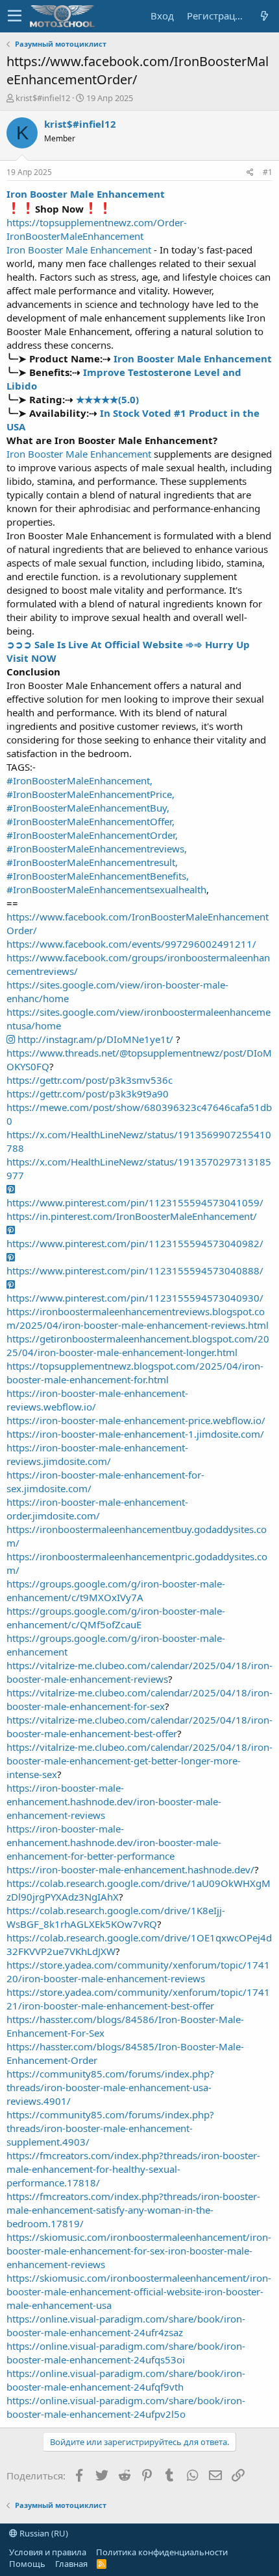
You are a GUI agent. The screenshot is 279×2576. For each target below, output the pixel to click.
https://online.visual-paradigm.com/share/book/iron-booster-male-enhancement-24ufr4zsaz (126, 2325)
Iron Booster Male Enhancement (86, 194)
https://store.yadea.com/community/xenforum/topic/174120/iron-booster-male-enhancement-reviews (138, 1972)
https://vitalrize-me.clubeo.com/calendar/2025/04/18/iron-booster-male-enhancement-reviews (139, 1672)
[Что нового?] (264, 16)
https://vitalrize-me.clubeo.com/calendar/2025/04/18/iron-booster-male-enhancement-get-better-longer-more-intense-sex (139, 1761)
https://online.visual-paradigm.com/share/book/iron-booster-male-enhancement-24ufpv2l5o (126, 2407)
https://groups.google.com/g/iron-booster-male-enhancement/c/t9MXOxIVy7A (116, 1590)
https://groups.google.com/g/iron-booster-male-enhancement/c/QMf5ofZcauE (116, 1618)
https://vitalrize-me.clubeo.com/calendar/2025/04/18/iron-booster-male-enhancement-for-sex (139, 1699)
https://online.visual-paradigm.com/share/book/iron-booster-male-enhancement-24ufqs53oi (126, 2353)
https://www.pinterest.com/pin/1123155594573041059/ (135, 1202)
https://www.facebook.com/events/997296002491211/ (131, 944)
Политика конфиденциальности (162, 2552)
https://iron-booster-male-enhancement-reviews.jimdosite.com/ (97, 1454)
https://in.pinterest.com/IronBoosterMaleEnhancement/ (132, 1216)
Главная (71, 2564)
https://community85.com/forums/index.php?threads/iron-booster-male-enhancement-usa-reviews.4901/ (110, 2087)
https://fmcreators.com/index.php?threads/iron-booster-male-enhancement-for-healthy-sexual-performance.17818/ (133, 2169)
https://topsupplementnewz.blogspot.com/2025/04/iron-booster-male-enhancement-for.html (135, 1373)
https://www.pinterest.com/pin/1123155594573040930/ (135, 1298)
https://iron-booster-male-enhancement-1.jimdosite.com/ (135, 1434)
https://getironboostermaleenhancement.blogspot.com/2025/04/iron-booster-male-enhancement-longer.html (138, 1345)
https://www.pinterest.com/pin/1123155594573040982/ (135, 1243)
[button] (15, 16)
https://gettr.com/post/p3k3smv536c (90, 1080)
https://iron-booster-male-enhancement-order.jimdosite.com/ (97, 1509)
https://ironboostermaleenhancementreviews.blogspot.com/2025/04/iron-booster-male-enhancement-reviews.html (138, 1318)
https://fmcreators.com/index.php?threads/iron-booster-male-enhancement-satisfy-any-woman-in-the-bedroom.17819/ (133, 2210)
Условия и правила (48, 2552)
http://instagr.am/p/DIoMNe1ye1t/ (94, 1039)
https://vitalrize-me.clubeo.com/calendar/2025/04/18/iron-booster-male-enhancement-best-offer (139, 1727)
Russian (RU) (43, 2533)
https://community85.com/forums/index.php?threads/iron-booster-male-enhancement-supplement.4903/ (110, 2128)
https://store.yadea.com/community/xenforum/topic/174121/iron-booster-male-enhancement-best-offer (138, 1999)
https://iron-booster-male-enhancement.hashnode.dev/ (130, 1869)
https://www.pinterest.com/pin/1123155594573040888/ (135, 1270)
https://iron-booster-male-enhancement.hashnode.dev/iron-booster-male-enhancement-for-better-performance (114, 1842)
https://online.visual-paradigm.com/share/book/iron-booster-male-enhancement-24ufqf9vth (126, 2380)
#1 (268, 172)
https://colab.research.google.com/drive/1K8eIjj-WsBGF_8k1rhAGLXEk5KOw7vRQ (116, 1917)
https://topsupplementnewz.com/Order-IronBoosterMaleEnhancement (97, 229)
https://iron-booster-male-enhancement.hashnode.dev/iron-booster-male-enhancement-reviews (114, 1801)
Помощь (27, 2564)
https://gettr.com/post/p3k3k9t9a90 (88, 1094)
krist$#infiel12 (43, 98)
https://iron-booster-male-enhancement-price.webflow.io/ (136, 1420)
